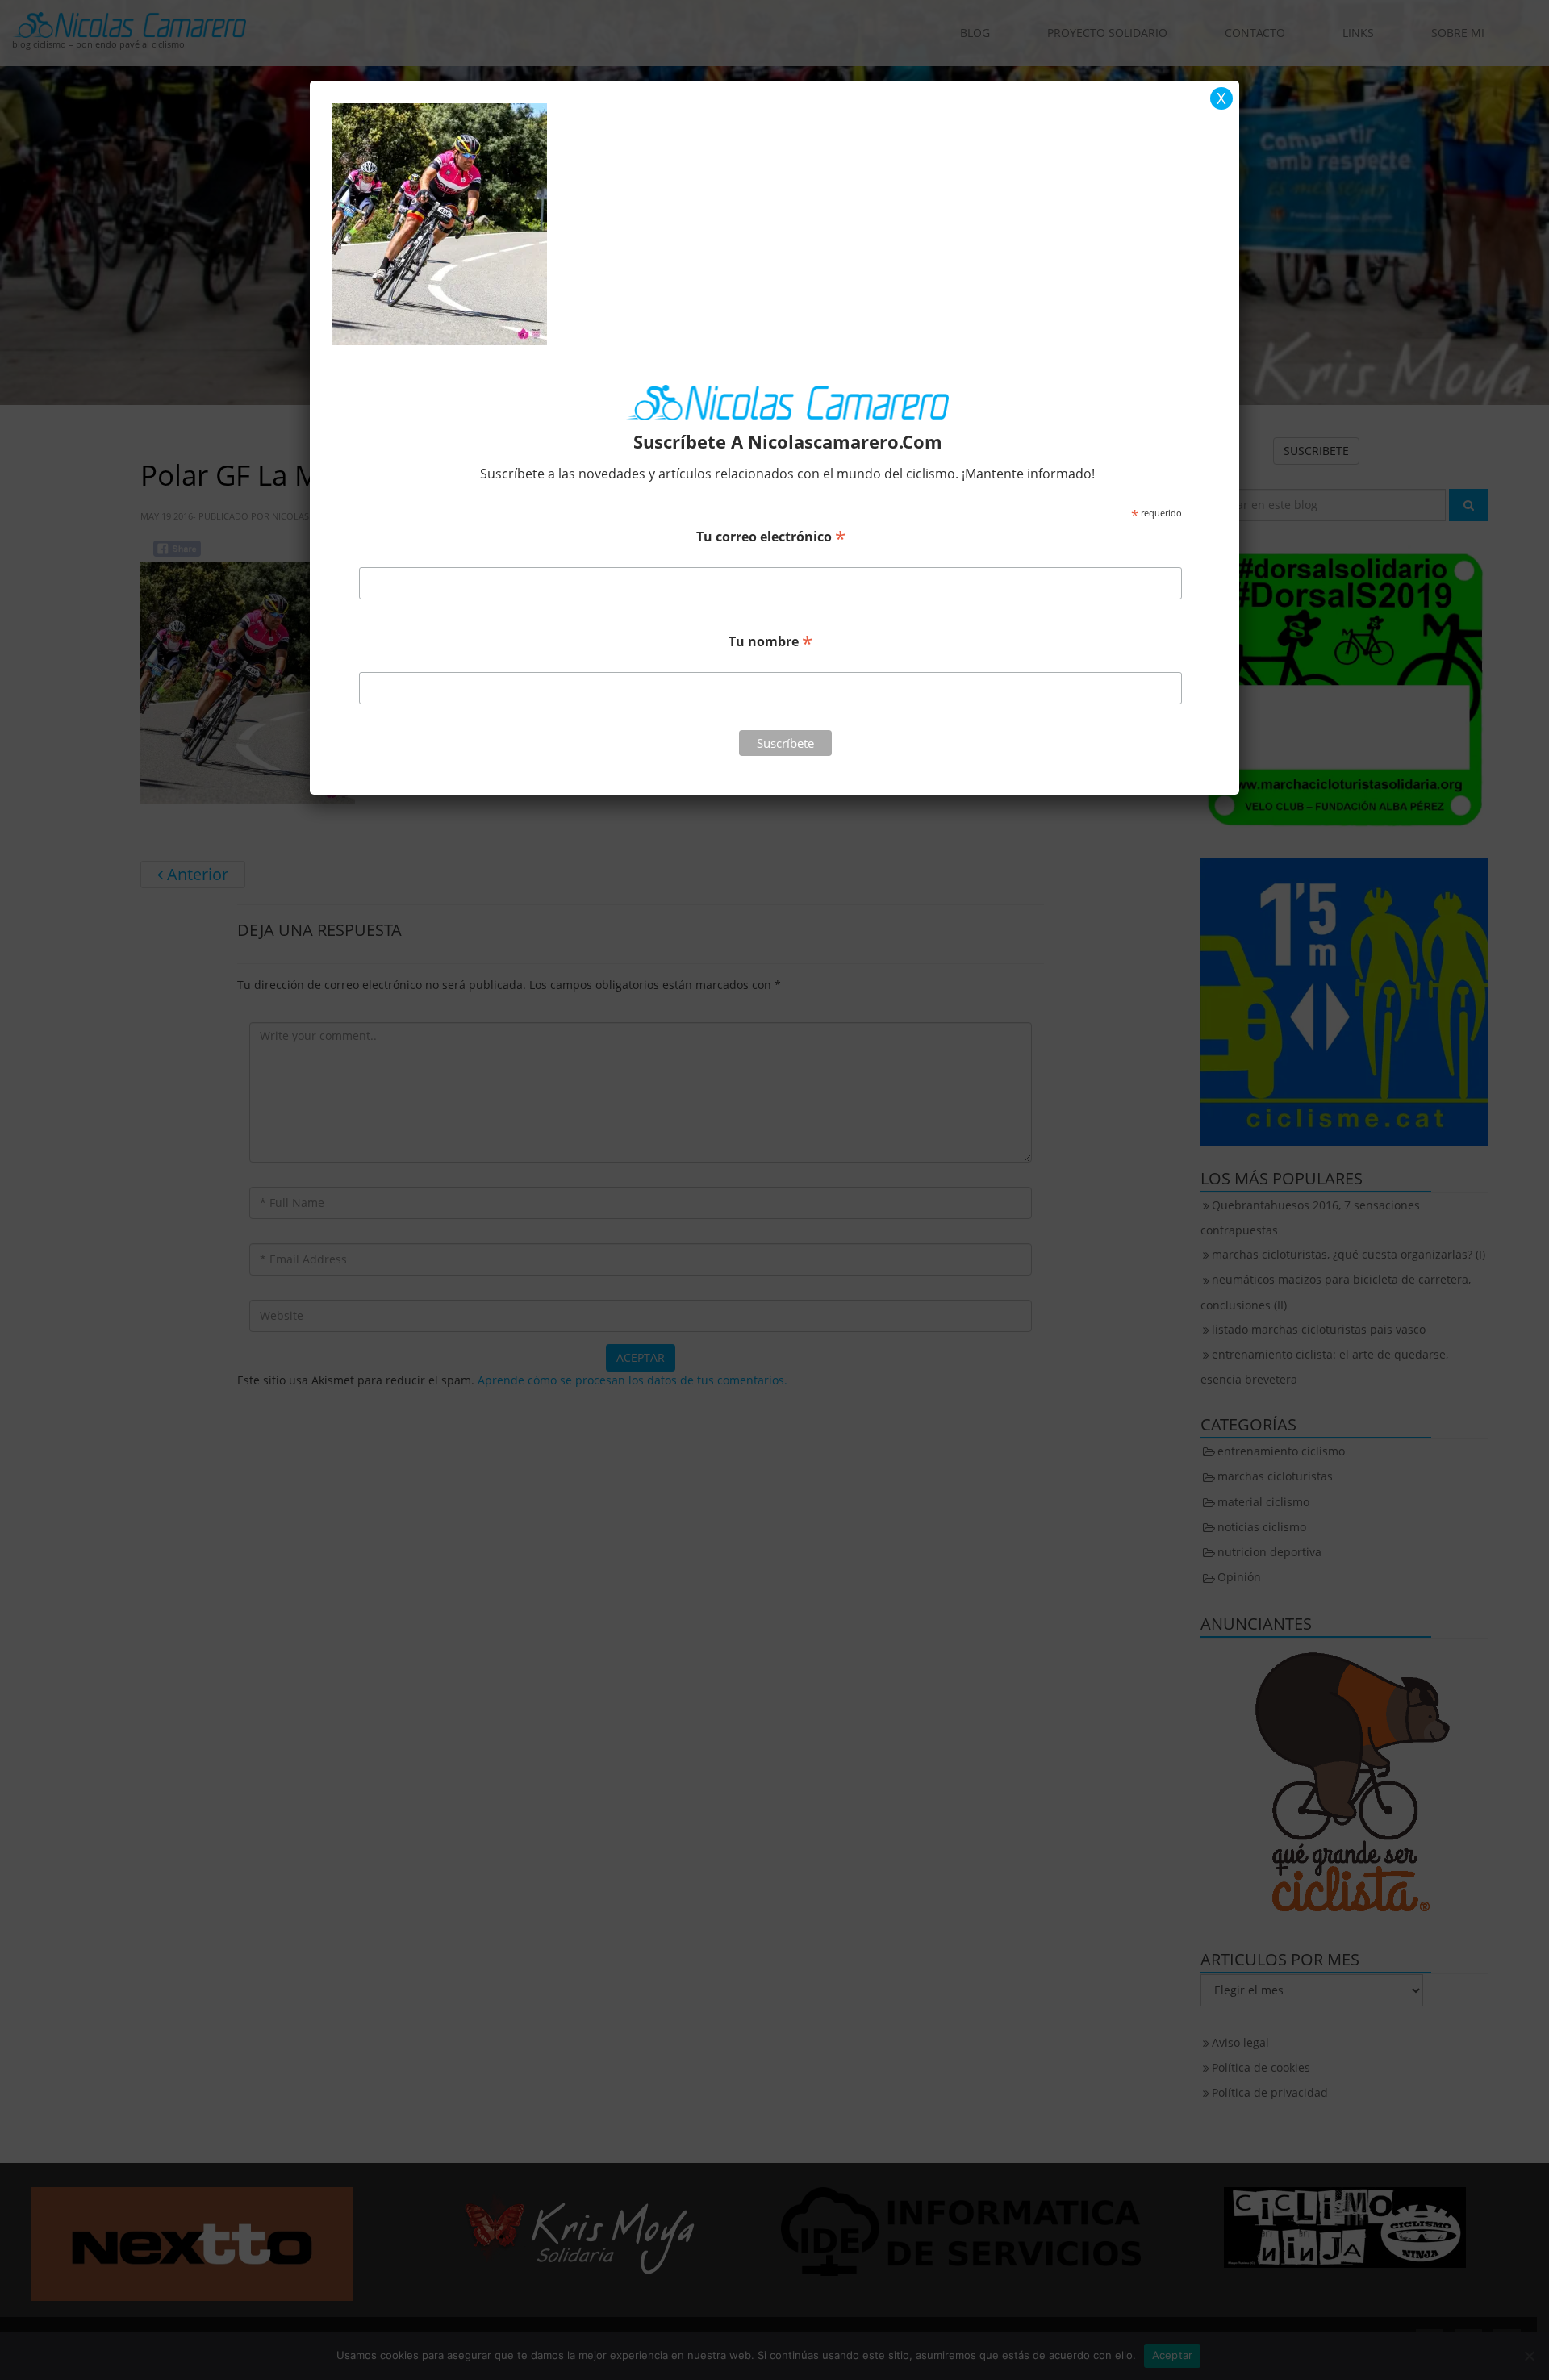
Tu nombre (770, 641)
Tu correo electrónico (771, 536)
